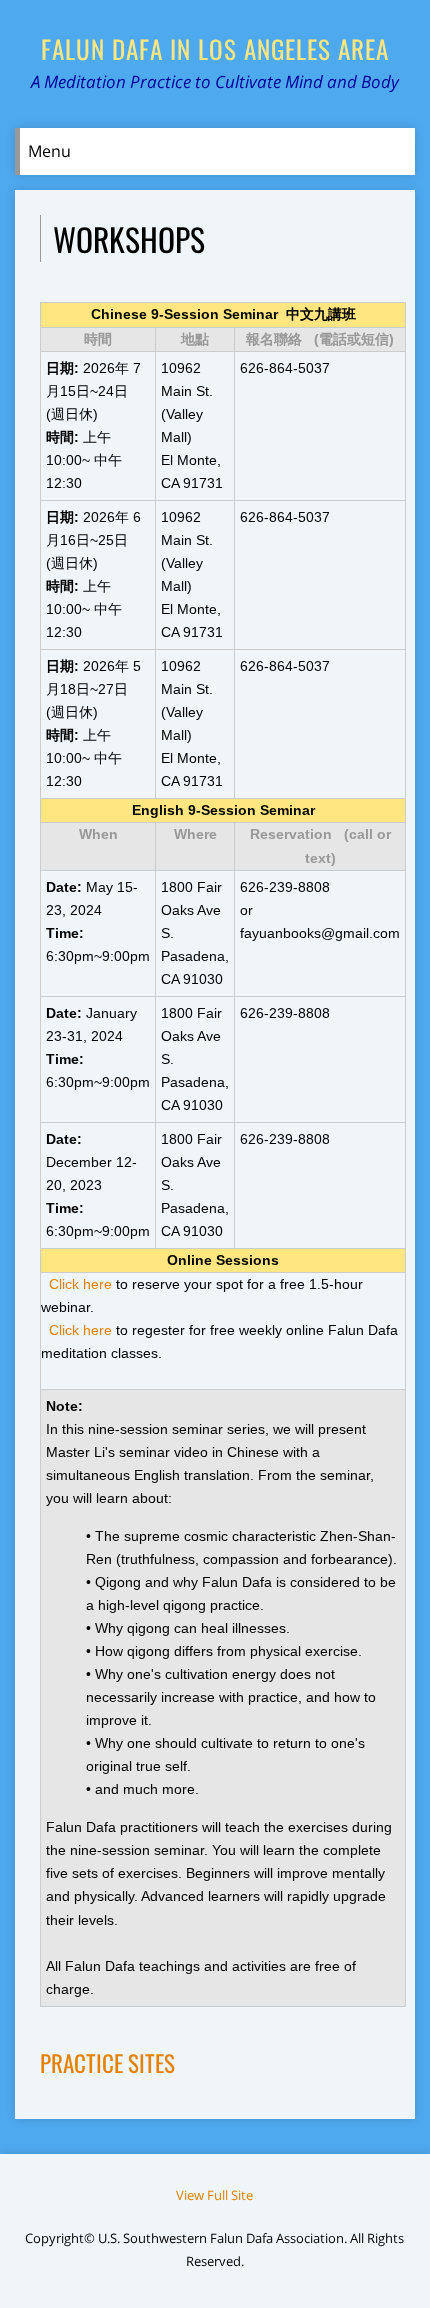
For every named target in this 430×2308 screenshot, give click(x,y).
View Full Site (214, 2195)
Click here (80, 1284)
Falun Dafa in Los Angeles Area (215, 48)
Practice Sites (107, 2063)
